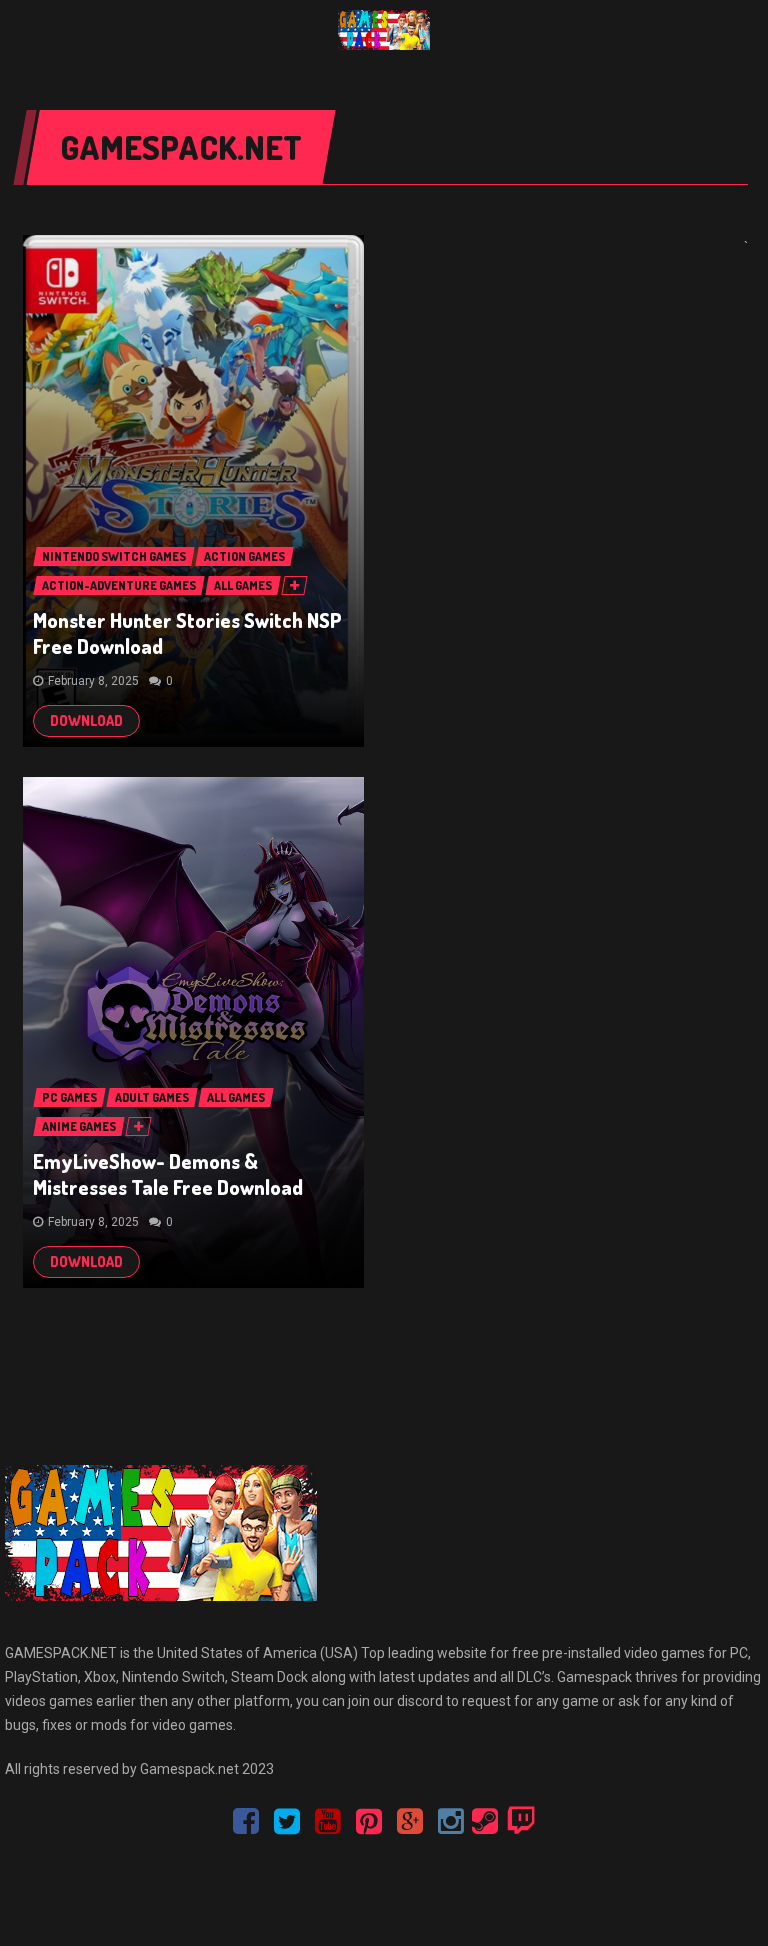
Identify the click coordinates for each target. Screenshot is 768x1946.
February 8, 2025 (93, 681)
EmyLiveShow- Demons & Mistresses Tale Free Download (168, 1174)
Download (86, 720)
